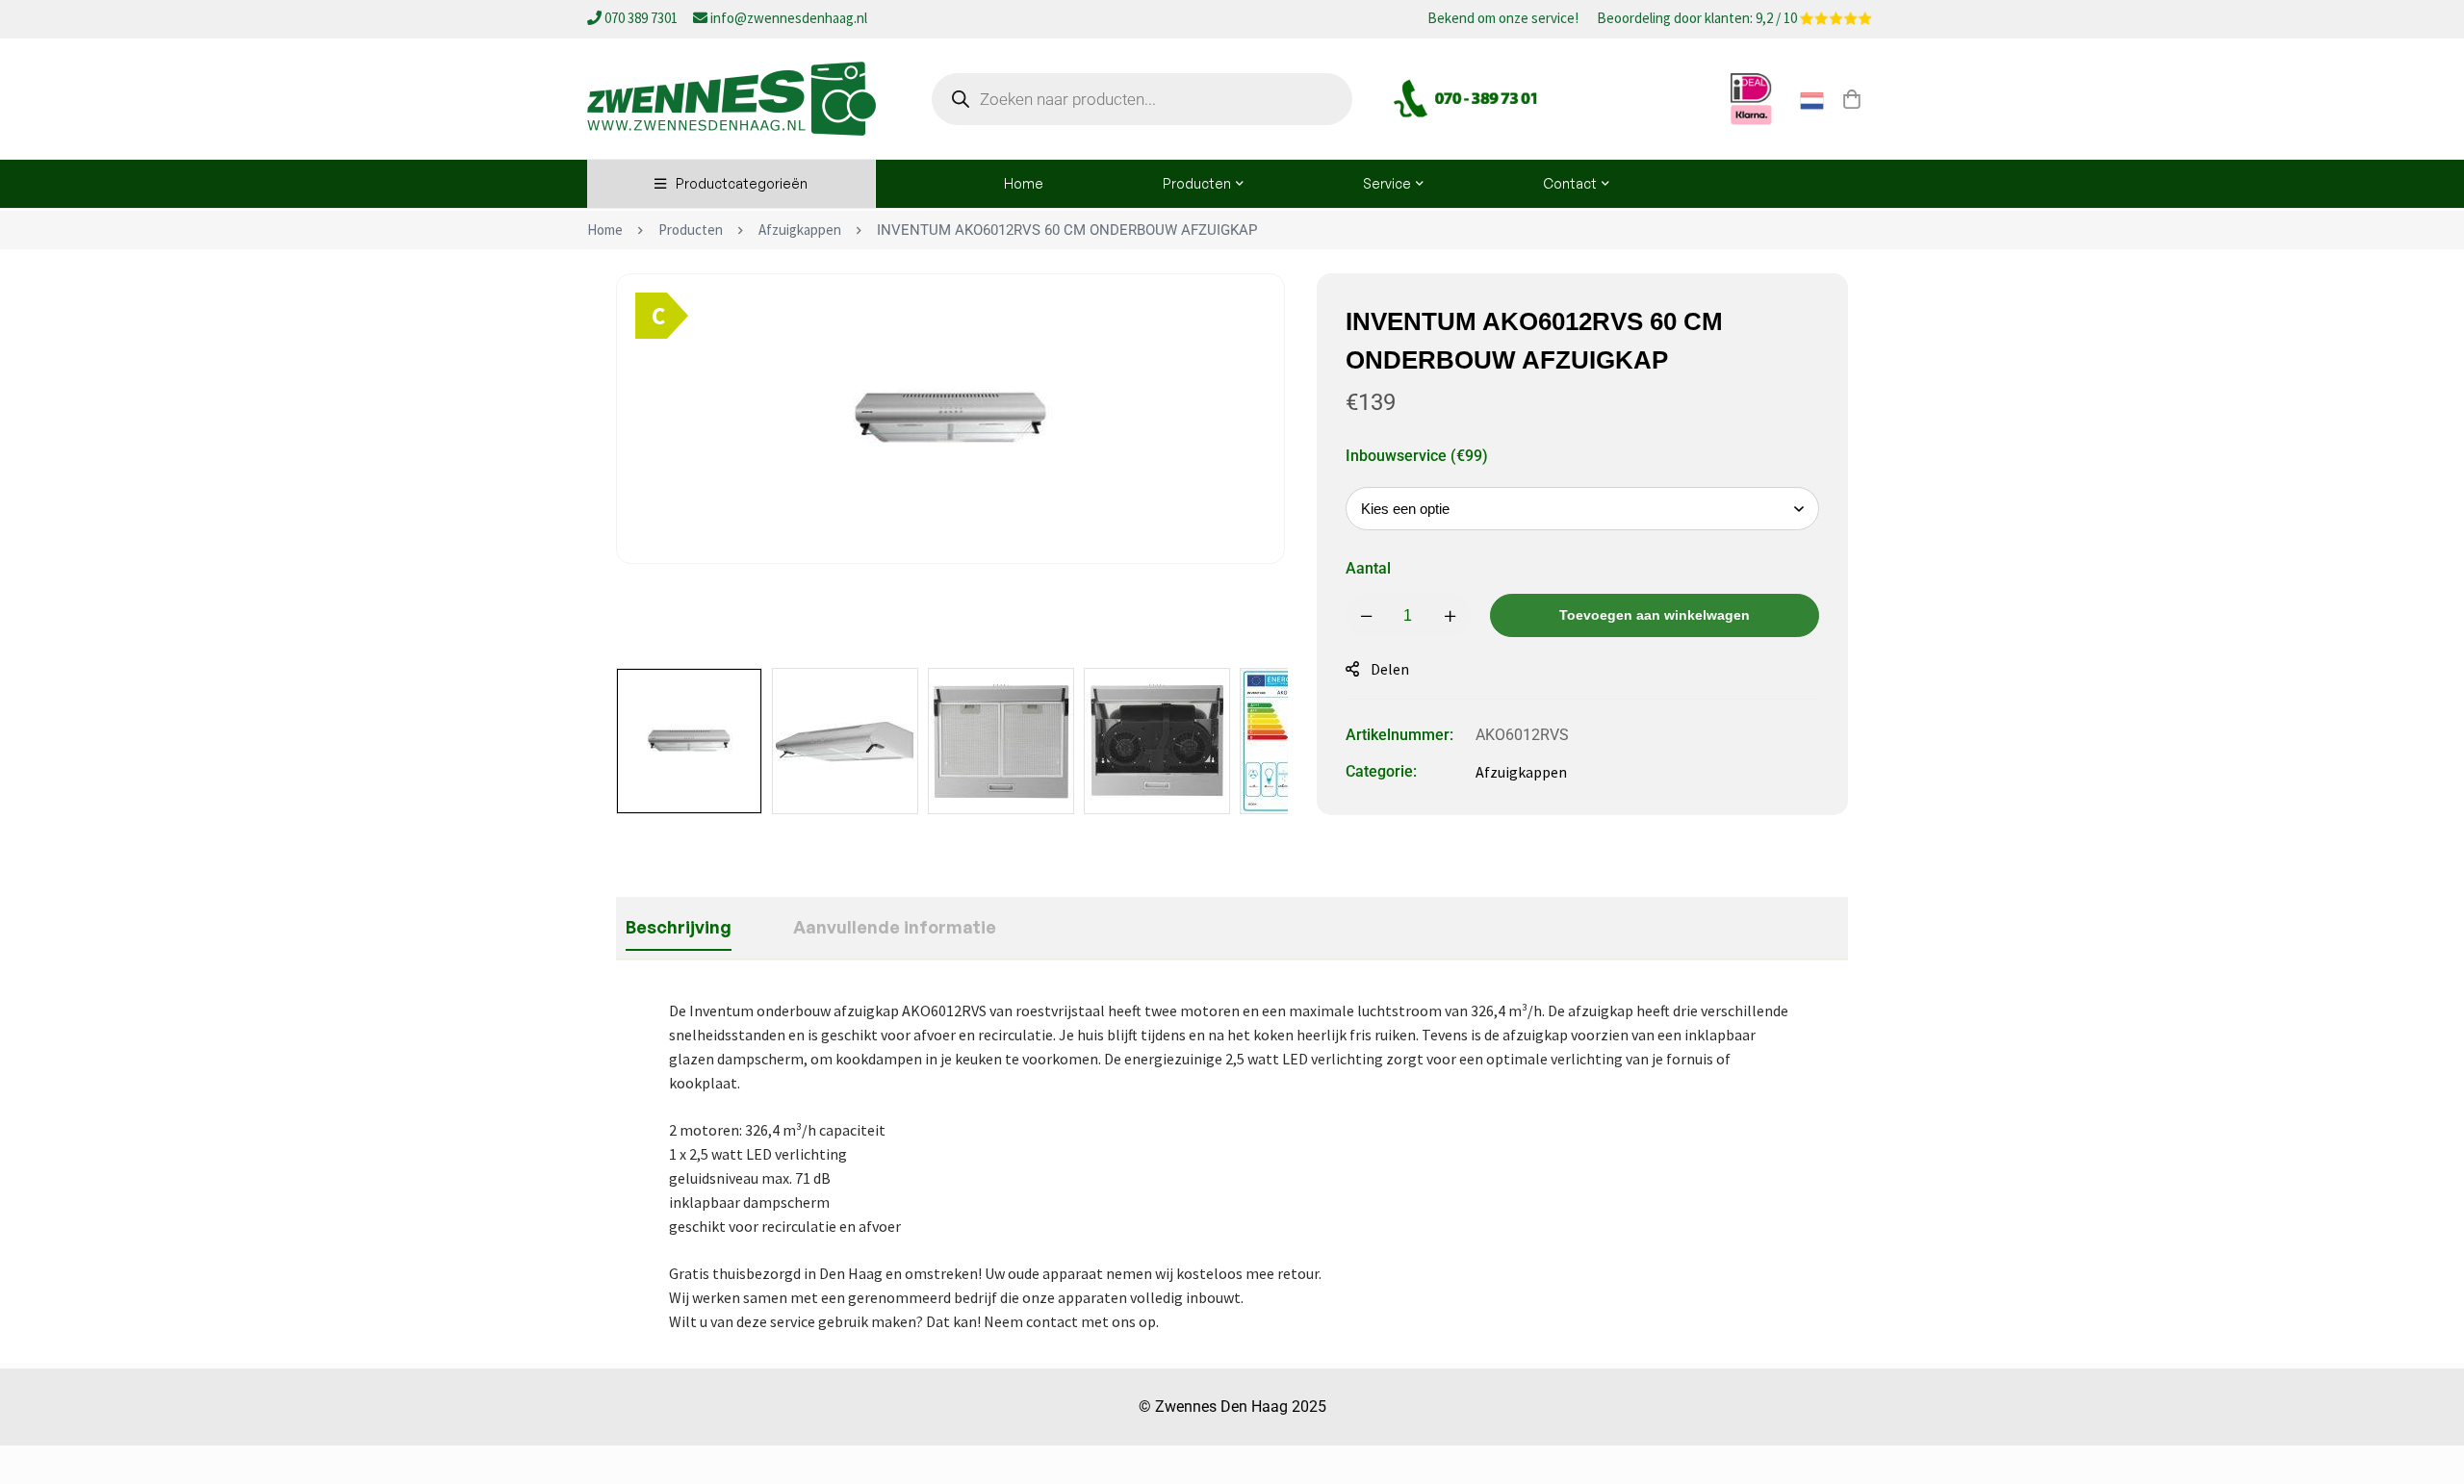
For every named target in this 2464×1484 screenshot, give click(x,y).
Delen (1390, 669)
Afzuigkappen (800, 230)
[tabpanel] (1232, 1166)
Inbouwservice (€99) (1417, 456)
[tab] (679, 928)
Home (605, 230)
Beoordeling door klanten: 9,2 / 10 (1698, 19)
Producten (691, 230)
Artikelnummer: (1399, 735)
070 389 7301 (641, 18)
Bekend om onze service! (1503, 19)
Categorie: (1381, 771)
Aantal (1368, 568)
